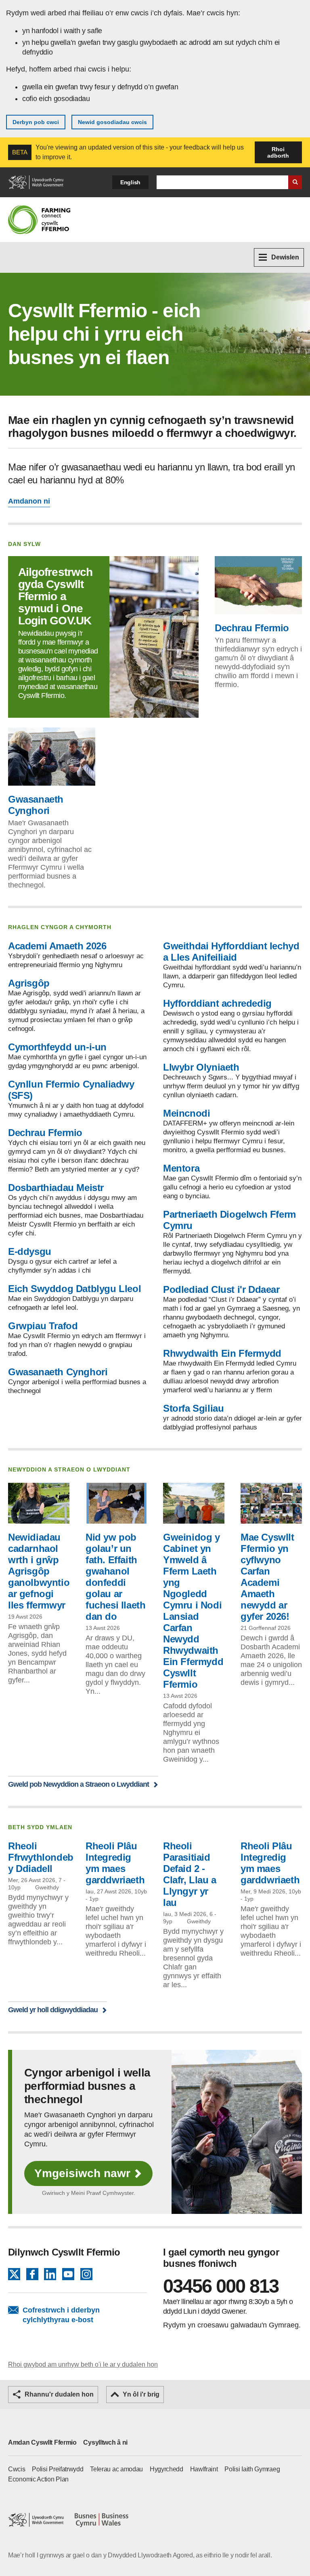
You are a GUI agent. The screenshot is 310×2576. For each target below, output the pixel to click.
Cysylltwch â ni (105, 2442)
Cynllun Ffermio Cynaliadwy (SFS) (71, 1090)
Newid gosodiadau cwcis (112, 122)
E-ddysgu (30, 1251)
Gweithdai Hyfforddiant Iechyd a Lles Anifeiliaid (231, 952)
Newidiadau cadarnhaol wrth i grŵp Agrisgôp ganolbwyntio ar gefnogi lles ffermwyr (39, 1571)
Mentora (181, 1168)
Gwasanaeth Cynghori (36, 805)
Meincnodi (186, 1113)
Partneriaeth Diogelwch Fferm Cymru (229, 1220)
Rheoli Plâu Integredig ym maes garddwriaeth (115, 1863)
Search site (295, 182)
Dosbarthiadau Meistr (56, 1188)
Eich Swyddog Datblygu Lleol (74, 1289)
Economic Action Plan (38, 2479)
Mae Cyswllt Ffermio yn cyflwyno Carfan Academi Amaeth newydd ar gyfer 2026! (267, 1577)
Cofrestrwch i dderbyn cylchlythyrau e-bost (61, 2315)
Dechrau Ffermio (252, 628)
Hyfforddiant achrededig (217, 1003)
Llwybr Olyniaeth (201, 1067)
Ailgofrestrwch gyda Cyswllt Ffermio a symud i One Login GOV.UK (55, 596)
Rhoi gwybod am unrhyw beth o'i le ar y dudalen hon (83, 2364)
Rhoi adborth (278, 152)
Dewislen (285, 257)
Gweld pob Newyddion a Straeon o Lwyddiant (79, 1784)
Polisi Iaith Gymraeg (252, 2469)
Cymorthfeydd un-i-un (57, 1047)
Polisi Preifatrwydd (58, 2469)
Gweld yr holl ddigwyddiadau (53, 2010)
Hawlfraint (204, 2469)
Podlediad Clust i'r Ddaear (221, 1289)
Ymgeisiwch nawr (82, 2173)
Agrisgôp (29, 983)
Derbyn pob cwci (36, 122)
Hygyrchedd (167, 2469)
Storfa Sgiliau (193, 1408)
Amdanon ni (29, 501)
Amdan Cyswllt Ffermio (42, 2442)
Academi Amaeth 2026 (57, 946)
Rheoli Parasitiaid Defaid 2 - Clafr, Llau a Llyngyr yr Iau (190, 1874)
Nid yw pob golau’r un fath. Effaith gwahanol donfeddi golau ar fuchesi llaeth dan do (115, 1577)
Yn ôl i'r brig (141, 2394)
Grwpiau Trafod (43, 1326)
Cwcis (17, 2469)
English (130, 182)
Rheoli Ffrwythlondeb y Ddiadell (41, 1857)
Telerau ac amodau (116, 2469)
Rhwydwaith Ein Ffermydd (222, 1353)
